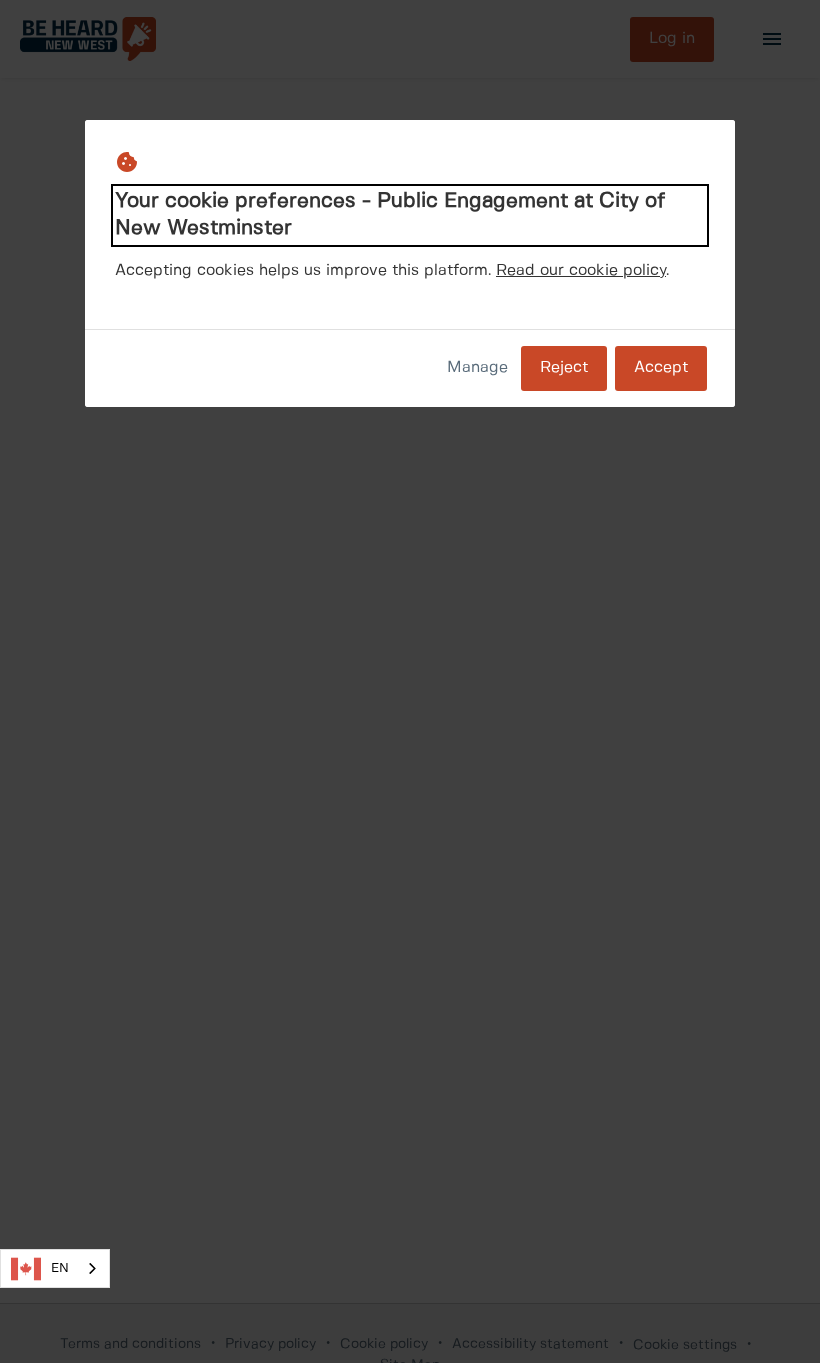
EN (60, 1268)
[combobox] (55, 1268)
